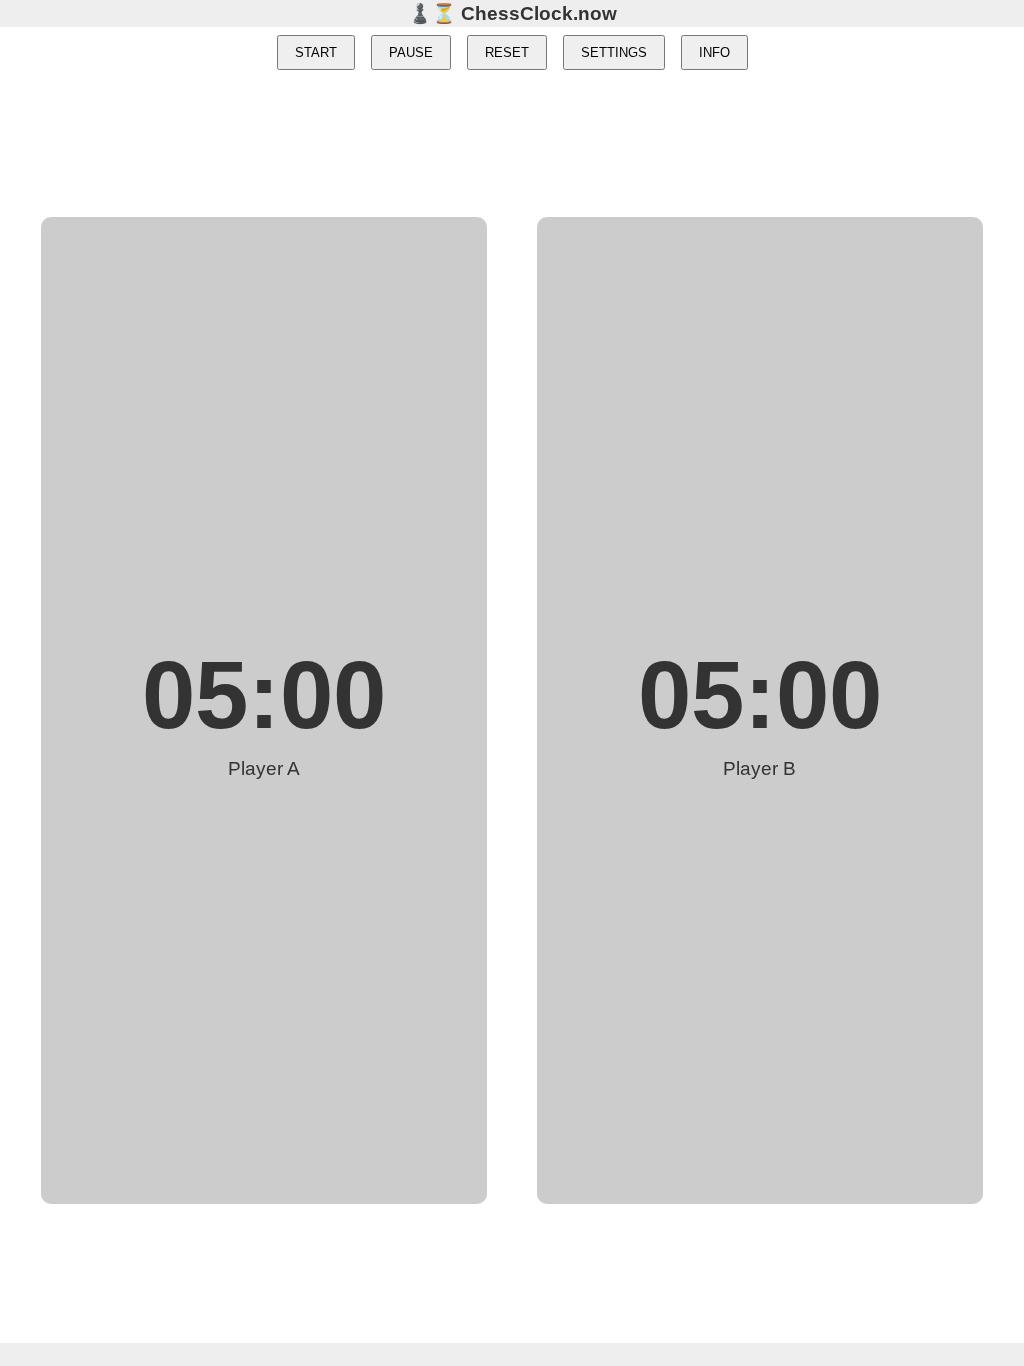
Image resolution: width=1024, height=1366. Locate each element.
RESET (507, 52)
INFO (714, 52)
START (316, 52)
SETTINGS (614, 52)
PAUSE (411, 52)
